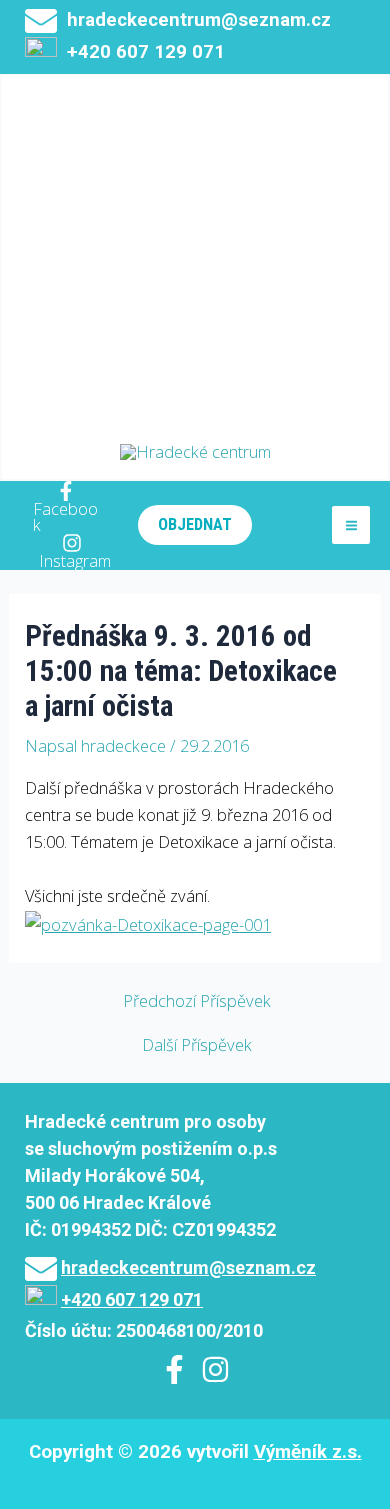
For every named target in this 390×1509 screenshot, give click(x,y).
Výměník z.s (305, 1452)
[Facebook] (174, 1369)
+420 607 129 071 (132, 1299)
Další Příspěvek (197, 1045)
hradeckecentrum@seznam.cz (199, 20)
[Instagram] (215, 1369)
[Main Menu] (351, 525)
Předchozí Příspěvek (197, 1001)
